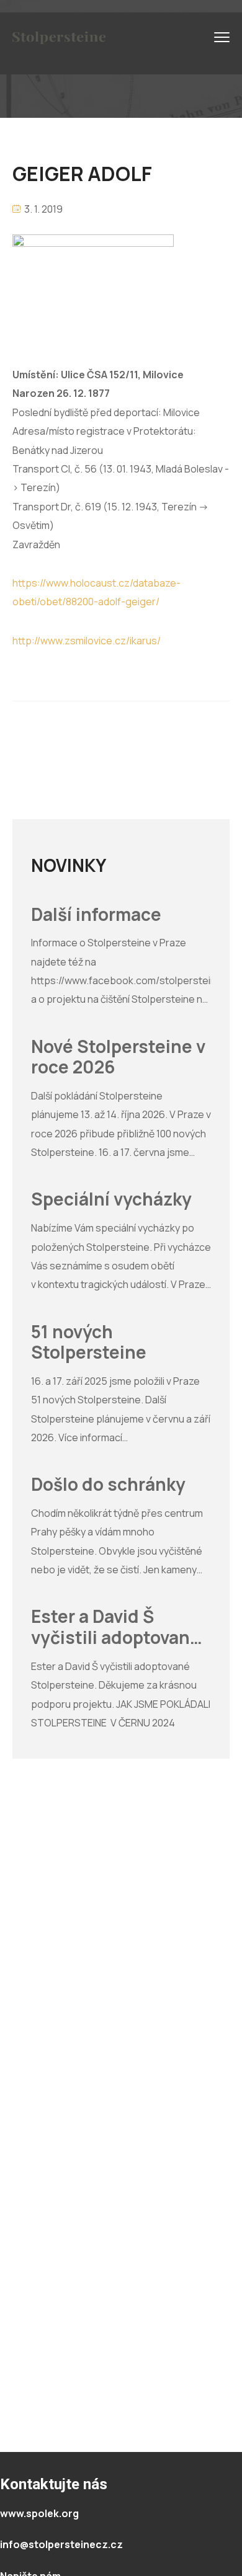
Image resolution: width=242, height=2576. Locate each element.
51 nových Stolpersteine (89, 1342)
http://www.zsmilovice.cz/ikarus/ (87, 641)
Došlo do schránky (108, 1485)
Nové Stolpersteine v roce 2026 (118, 1057)
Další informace (96, 915)
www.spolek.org (39, 2513)
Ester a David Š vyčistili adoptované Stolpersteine (116, 1627)
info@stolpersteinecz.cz (61, 2544)
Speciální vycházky (111, 1199)
